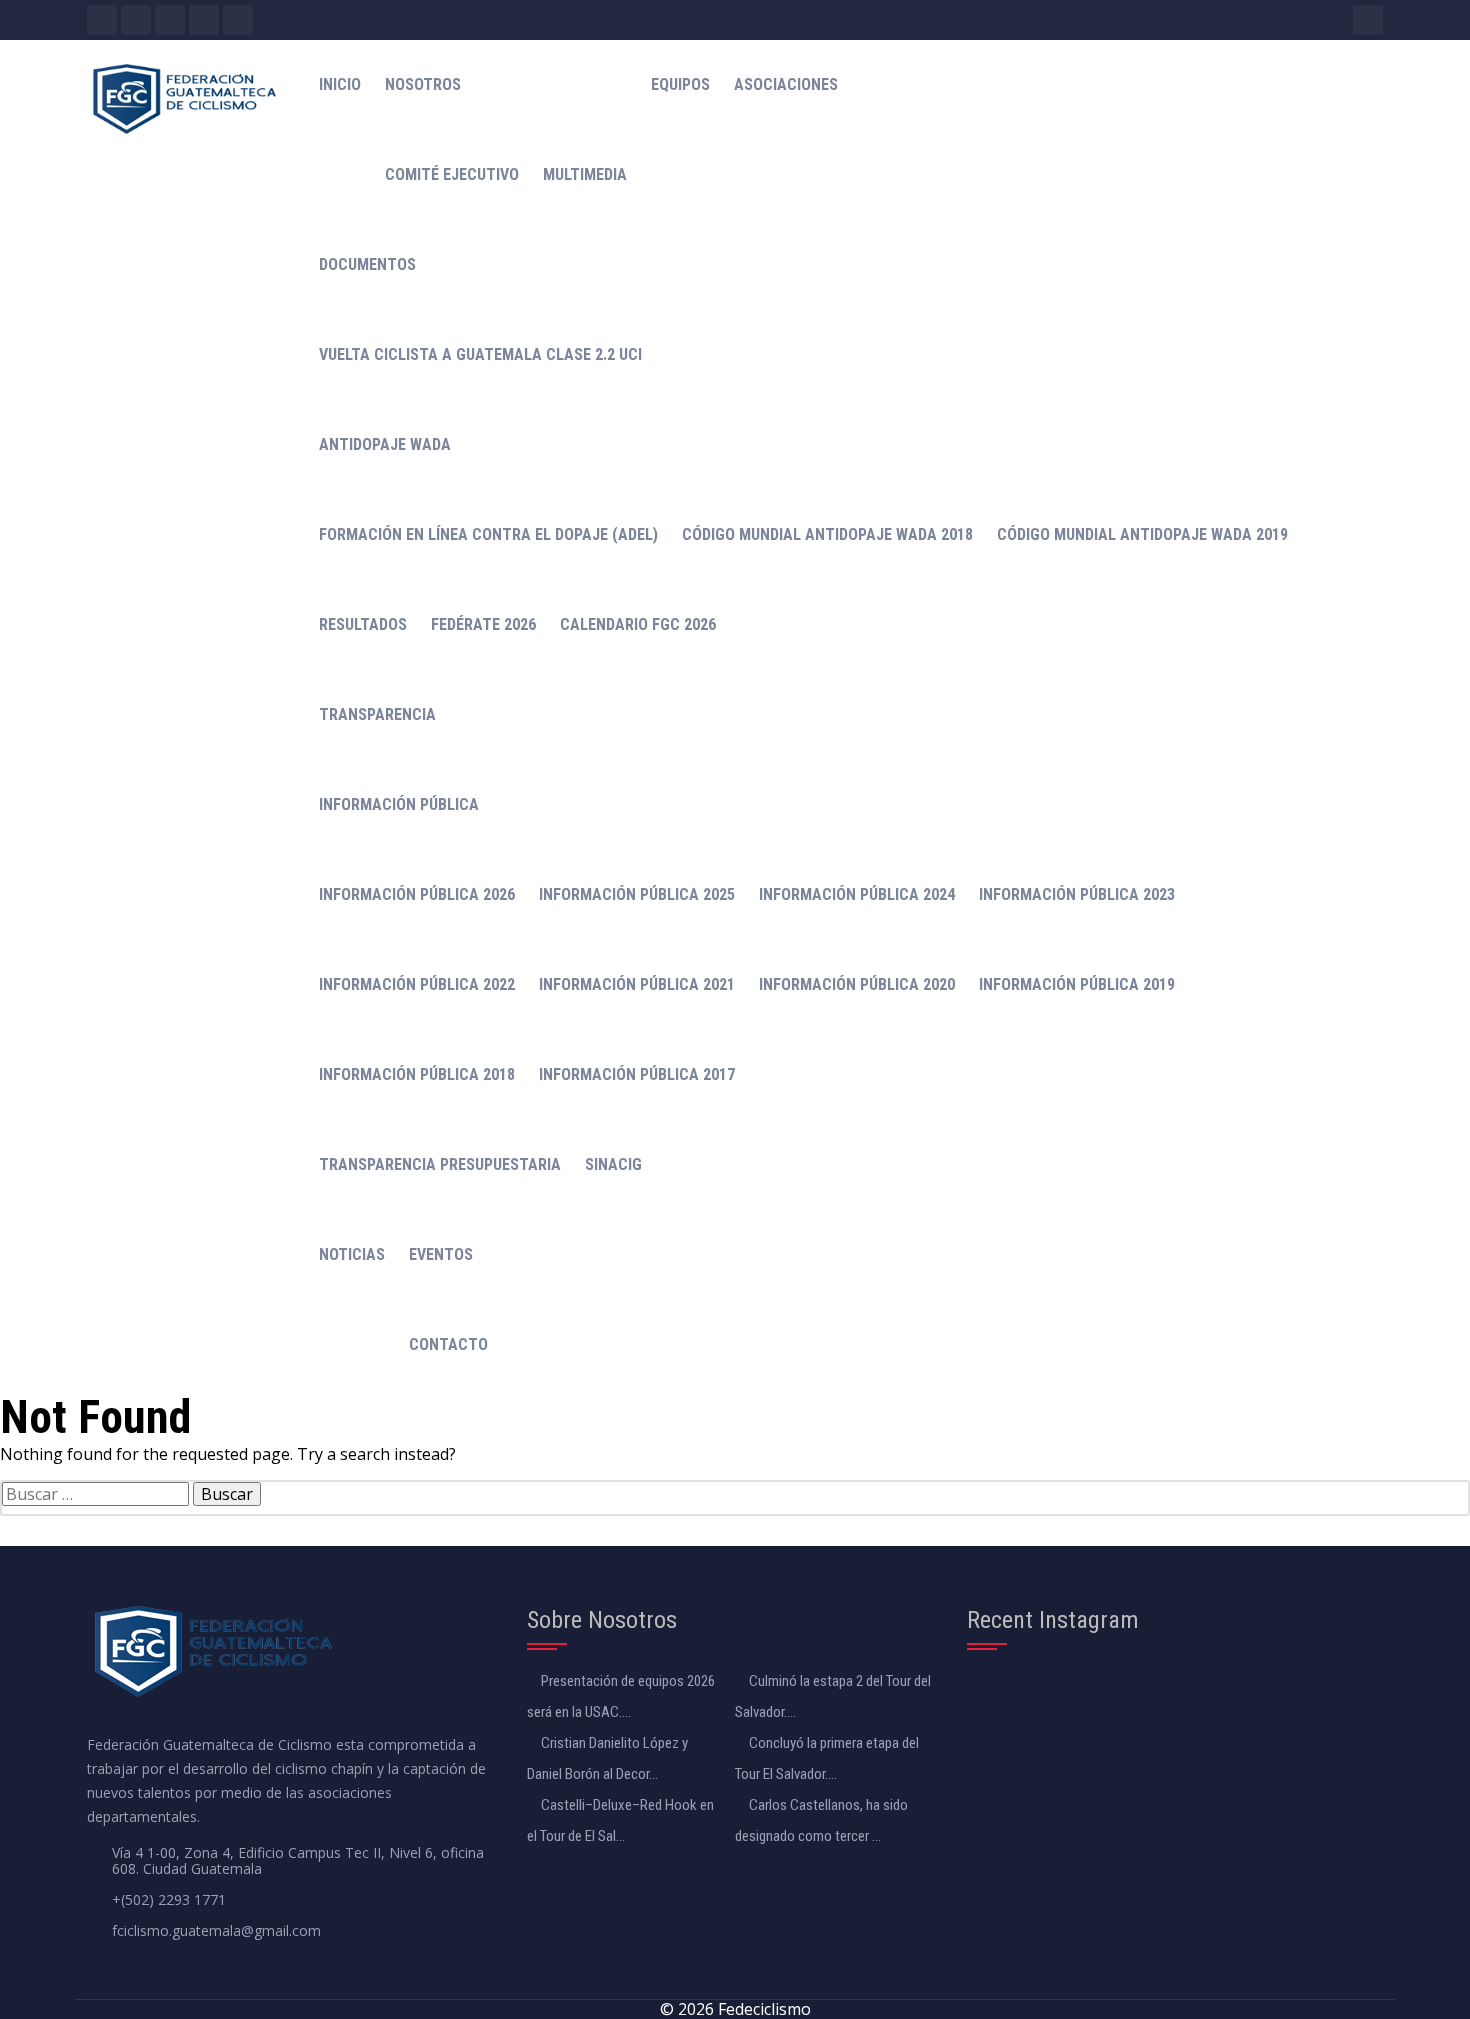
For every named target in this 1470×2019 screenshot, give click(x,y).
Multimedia (585, 174)
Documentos (367, 264)
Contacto (448, 1344)
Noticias (352, 1254)
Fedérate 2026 (483, 624)
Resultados (363, 624)
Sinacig (613, 1164)
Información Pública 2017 (637, 1074)
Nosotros (423, 84)
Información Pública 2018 (417, 1074)
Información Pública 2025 (637, 894)
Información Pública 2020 (857, 984)
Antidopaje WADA (385, 444)
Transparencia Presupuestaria (440, 1164)
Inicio (340, 84)
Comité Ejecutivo (452, 174)
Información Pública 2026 (417, 894)
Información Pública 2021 (637, 984)
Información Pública (399, 804)
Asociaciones (786, 84)
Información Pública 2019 (1077, 984)
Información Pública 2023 (1077, 894)
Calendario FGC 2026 (638, 624)
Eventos (441, 1254)
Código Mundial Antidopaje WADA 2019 (1142, 534)
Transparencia (377, 714)
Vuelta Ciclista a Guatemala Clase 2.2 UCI (480, 354)
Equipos (680, 84)
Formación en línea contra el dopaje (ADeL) (488, 534)
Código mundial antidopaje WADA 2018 (827, 534)
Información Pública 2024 (857, 894)
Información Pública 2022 (417, 984)
